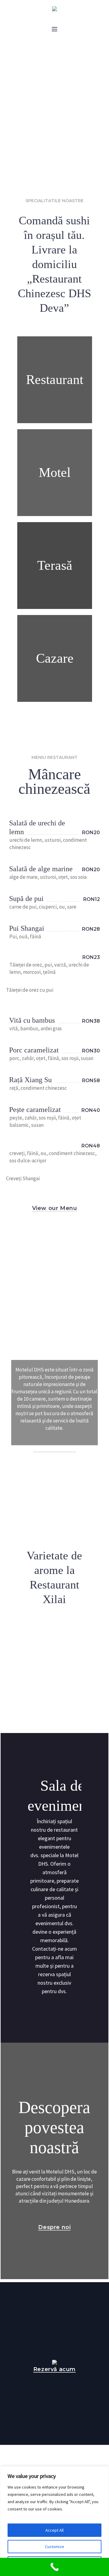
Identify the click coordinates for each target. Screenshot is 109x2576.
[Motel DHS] (54, 9)
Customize (54, 2547)
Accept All (54, 2530)
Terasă (55, 565)
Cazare (55, 658)
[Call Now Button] (54, 2567)
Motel (55, 472)
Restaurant (55, 380)
